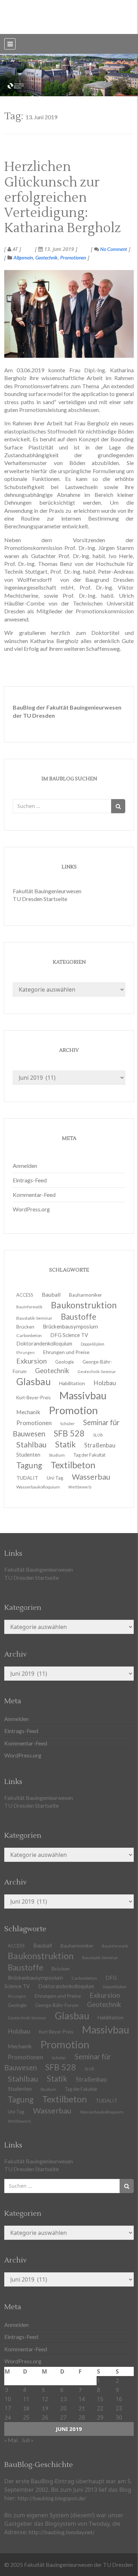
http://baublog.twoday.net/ (62, 2532)
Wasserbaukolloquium (38, 1487)
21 (82, 2408)
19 (45, 2408)
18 (26, 2408)
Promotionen (73, 257)
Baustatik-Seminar (100, 1958)
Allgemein (23, 257)
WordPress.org (31, 1209)
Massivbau (105, 2029)
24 (8, 2417)
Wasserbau (52, 2110)
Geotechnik (47, 257)
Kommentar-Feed (34, 1195)
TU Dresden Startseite (40, 899)
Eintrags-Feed (30, 1180)
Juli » (28, 2440)
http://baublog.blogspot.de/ (52, 2498)
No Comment (113, 249)
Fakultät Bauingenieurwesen (47, 891)
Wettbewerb (80, 1487)
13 (63, 2399)
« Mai (11, 2440)
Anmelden (25, 1166)
